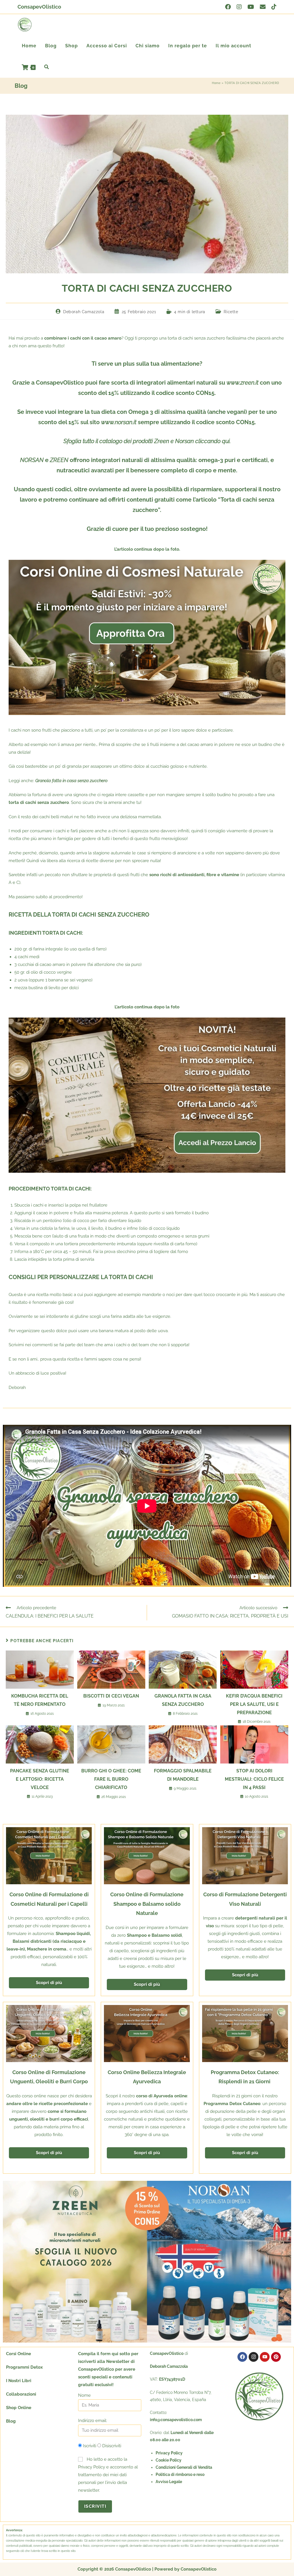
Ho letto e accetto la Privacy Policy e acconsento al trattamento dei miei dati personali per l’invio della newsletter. (108, 2475)
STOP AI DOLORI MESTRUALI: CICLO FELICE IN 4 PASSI (254, 1779)
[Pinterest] (276, 2357)
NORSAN (32, 460)
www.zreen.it (242, 383)
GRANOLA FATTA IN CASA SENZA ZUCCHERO (183, 1700)
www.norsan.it (119, 422)
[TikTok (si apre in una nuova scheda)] (272, 7)
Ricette (231, 312)
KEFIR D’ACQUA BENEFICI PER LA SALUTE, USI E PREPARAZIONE (254, 1704)
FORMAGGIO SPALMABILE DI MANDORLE (183, 1775)
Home (216, 83)
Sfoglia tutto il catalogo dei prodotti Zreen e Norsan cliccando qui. (147, 441)
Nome (84, 2395)
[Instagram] (254, 2357)
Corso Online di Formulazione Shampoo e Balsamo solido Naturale (147, 1904)
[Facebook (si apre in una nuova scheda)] (228, 7)
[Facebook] (242, 2357)
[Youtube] (265, 2357)
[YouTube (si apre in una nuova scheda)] (251, 7)
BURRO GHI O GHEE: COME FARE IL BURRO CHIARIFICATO (111, 1779)
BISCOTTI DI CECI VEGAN (111, 1696)
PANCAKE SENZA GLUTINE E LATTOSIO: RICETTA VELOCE (40, 1779)
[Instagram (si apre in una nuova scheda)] (239, 7)
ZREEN (59, 460)
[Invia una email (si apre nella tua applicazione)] (263, 7)
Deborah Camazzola (84, 312)
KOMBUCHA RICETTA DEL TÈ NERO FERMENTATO (40, 1700)
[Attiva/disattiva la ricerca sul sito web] (47, 67)
